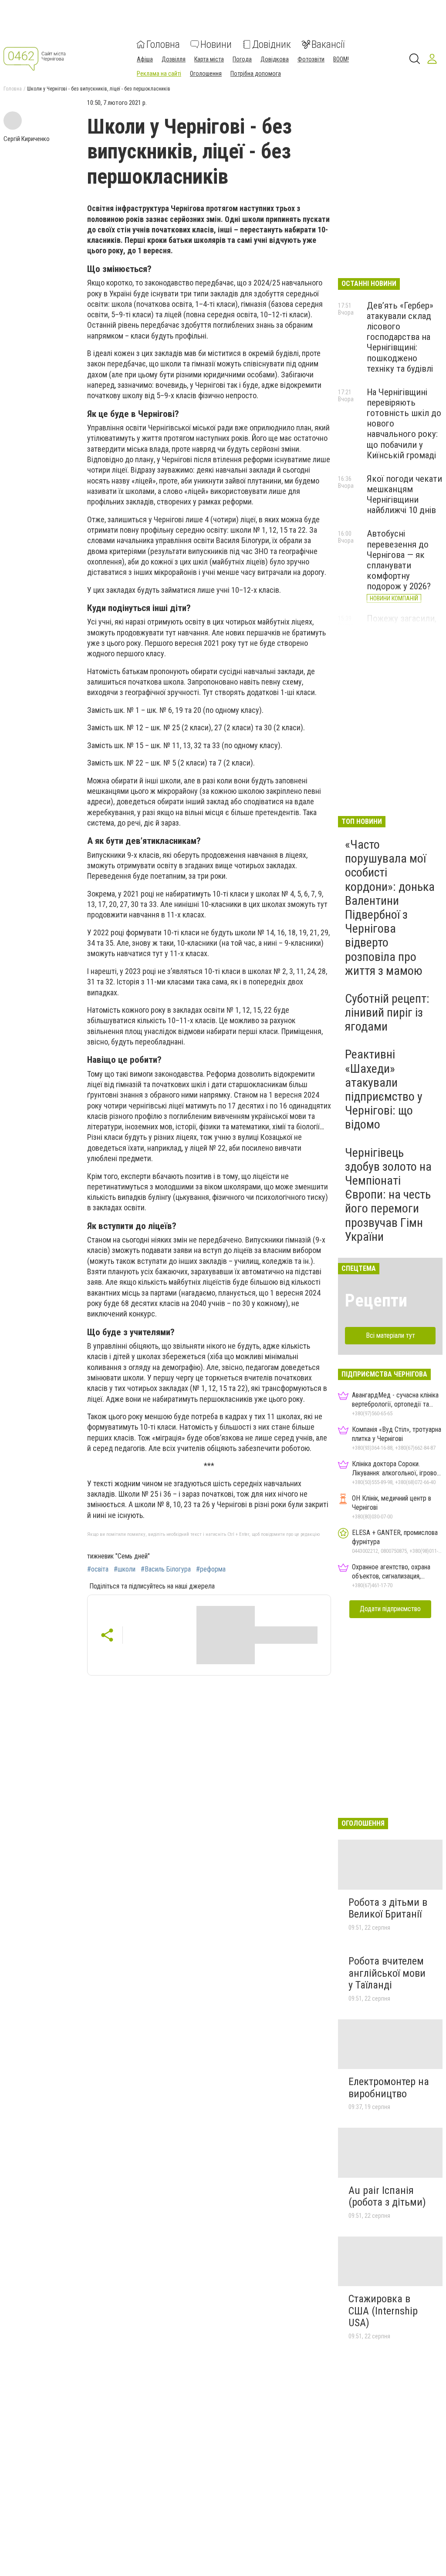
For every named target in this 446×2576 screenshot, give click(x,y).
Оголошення (206, 74)
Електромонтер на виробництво (389, 2088)
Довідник (272, 44)
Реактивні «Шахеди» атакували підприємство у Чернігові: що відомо (384, 1089)
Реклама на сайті (159, 74)
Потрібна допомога (256, 74)
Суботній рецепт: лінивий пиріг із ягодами (387, 1013)
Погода (242, 59)
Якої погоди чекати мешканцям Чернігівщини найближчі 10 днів (404, 494)
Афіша (145, 59)
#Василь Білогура (166, 1569)
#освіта (98, 1569)
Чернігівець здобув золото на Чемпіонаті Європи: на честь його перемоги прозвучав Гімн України (388, 1195)
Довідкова (275, 59)
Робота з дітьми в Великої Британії (388, 1908)
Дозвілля (174, 59)
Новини (216, 44)
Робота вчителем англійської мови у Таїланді (387, 1973)
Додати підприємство (390, 1609)
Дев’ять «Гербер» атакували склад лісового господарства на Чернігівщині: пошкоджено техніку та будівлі (400, 337)
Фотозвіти (311, 59)
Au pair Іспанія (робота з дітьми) (387, 2196)
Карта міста (209, 59)
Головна (163, 44)
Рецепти (376, 1301)
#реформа (211, 1569)
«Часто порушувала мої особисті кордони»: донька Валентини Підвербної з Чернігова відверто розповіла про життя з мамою (390, 908)
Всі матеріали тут (390, 1335)
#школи (125, 1569)
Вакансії (328, 44)
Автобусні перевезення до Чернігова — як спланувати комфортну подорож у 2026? (399, 560)
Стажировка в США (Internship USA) (383, 2311)
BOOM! (341, 59)
